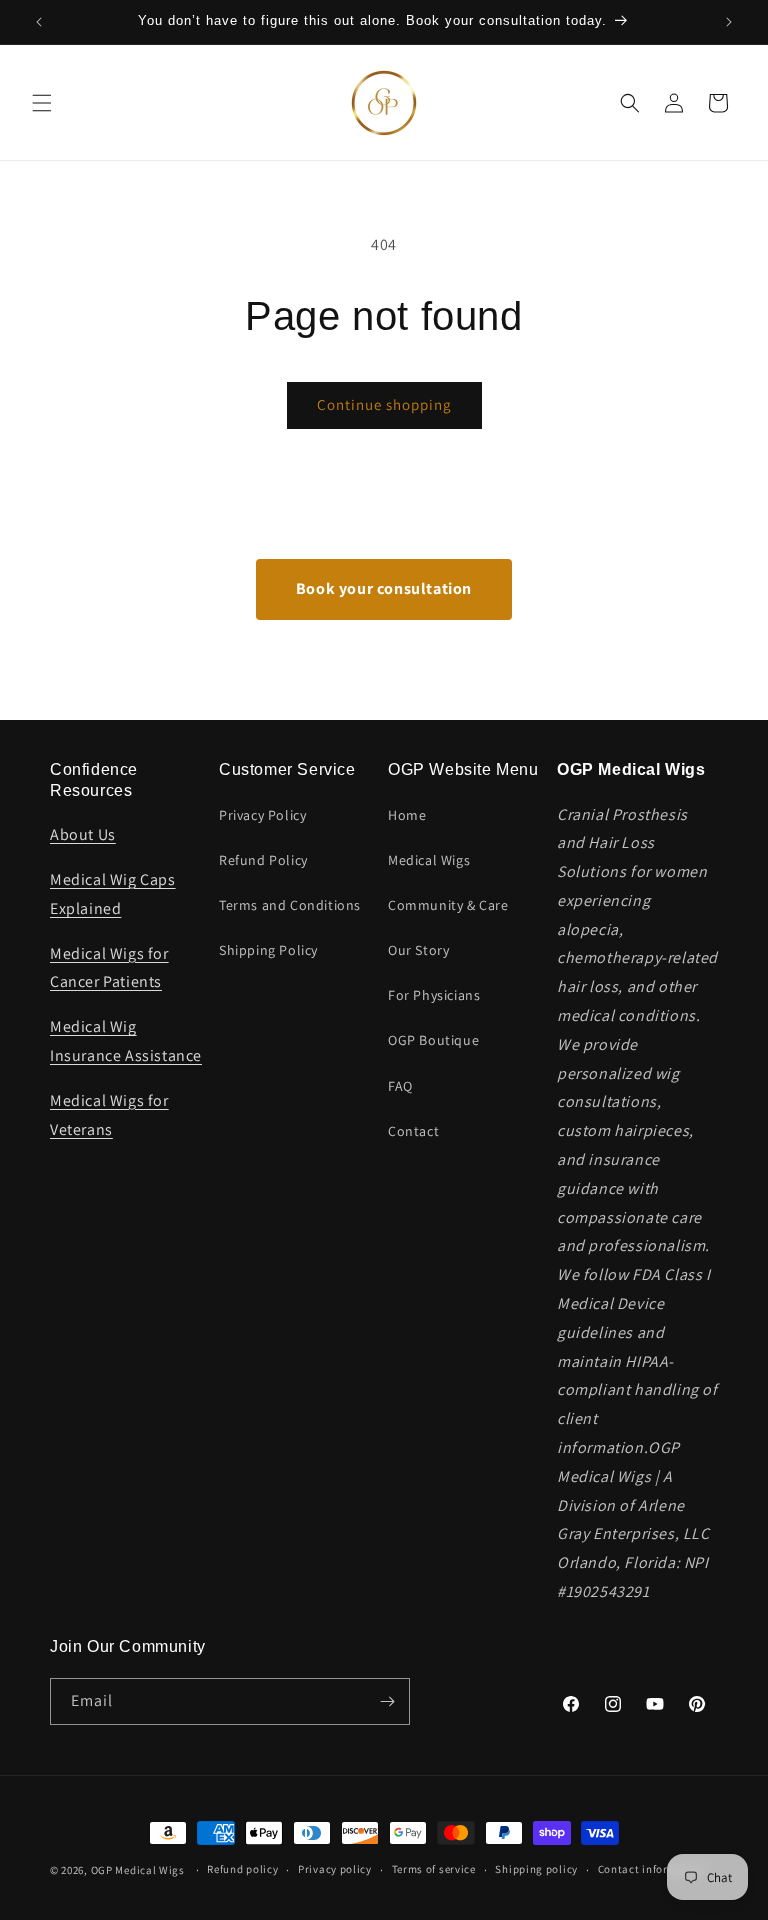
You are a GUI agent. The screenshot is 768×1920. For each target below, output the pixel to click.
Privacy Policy (262, 815)
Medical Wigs (429, 860)
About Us (83, 834)
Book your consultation (384, 588)
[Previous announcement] (39, 22)
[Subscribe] (387, 1701)
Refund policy (242, 1869)
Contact (413, 1131)
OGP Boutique (433, 1040)
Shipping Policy (268, 950)
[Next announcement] (729, 22)
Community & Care (448, 905)
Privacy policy (335, 1869)
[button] (42, 103)
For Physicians (434, 995)
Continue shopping (384, 404)
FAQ (400, 1086)
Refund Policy (263, 860)
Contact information (652, 1869)
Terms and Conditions (290, 905)
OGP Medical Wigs (138, 1870)
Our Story (418, 950)
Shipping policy (536, 1869)
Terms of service (434, 1869)
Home (407, 815)
